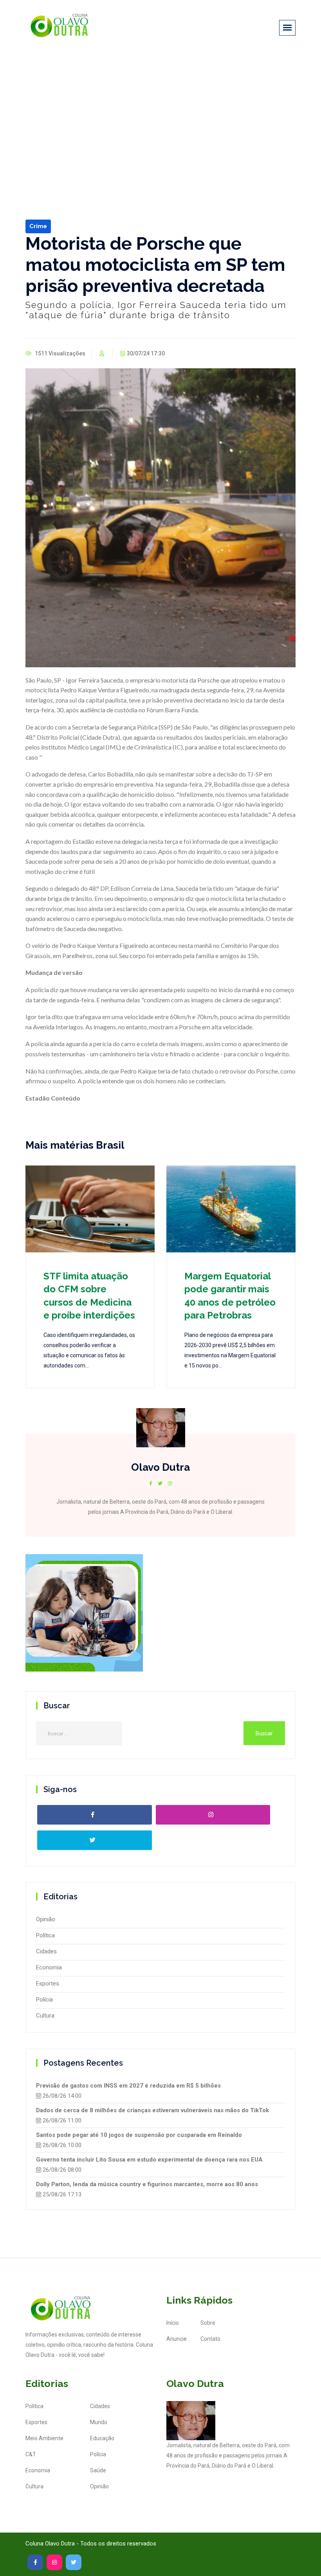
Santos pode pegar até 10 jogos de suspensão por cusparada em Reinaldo (139, 2135)
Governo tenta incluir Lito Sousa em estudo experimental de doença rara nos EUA (149, 2160)
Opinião (46, 1919)
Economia (49, 1967)
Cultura (45, 2016)
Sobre (208, 2323)
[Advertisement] (160, 113)
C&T (31, 2454)
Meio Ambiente (44, 2438)
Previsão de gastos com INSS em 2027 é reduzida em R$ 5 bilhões (128, 2086)
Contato (210, 2339)
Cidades (46, 1951)
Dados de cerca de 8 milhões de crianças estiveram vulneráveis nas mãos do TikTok (152, 2110)
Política (45, 1935)
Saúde (98, 2470)
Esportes (48, 1983)
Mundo (99, 2422)
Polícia (44, 2000)
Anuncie (177, 2339)
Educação (102, 2438)
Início (173, 2323)
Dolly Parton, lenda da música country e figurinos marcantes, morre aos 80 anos (147, 2184)
